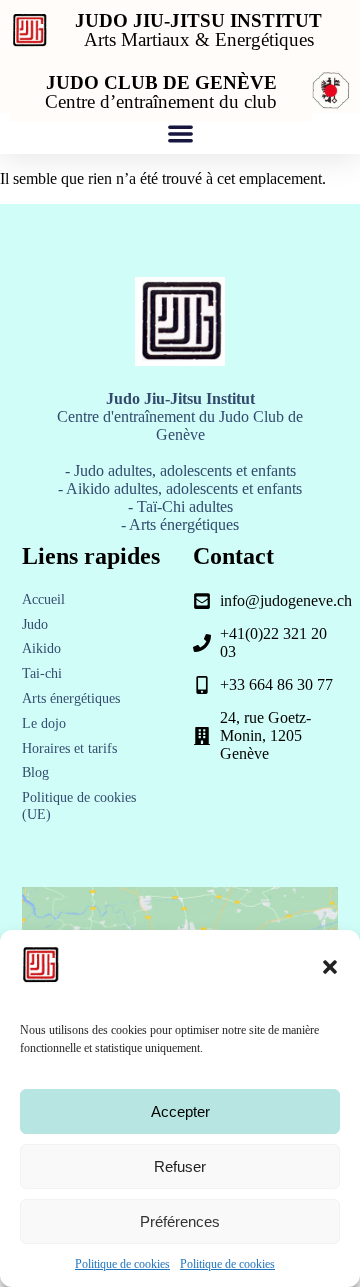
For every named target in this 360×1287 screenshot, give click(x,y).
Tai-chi (42, 673)
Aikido (41, 648)
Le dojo (44, 723)
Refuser (180, 1166)
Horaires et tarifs (69, 748)
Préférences (180, 1221)
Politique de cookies (122, 1264)
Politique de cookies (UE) (79, 806)
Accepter (180, 1111)
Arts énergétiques (71, 698)
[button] (330, 967)
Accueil (43, 599)
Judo (35, 624)
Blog (35, 772)
